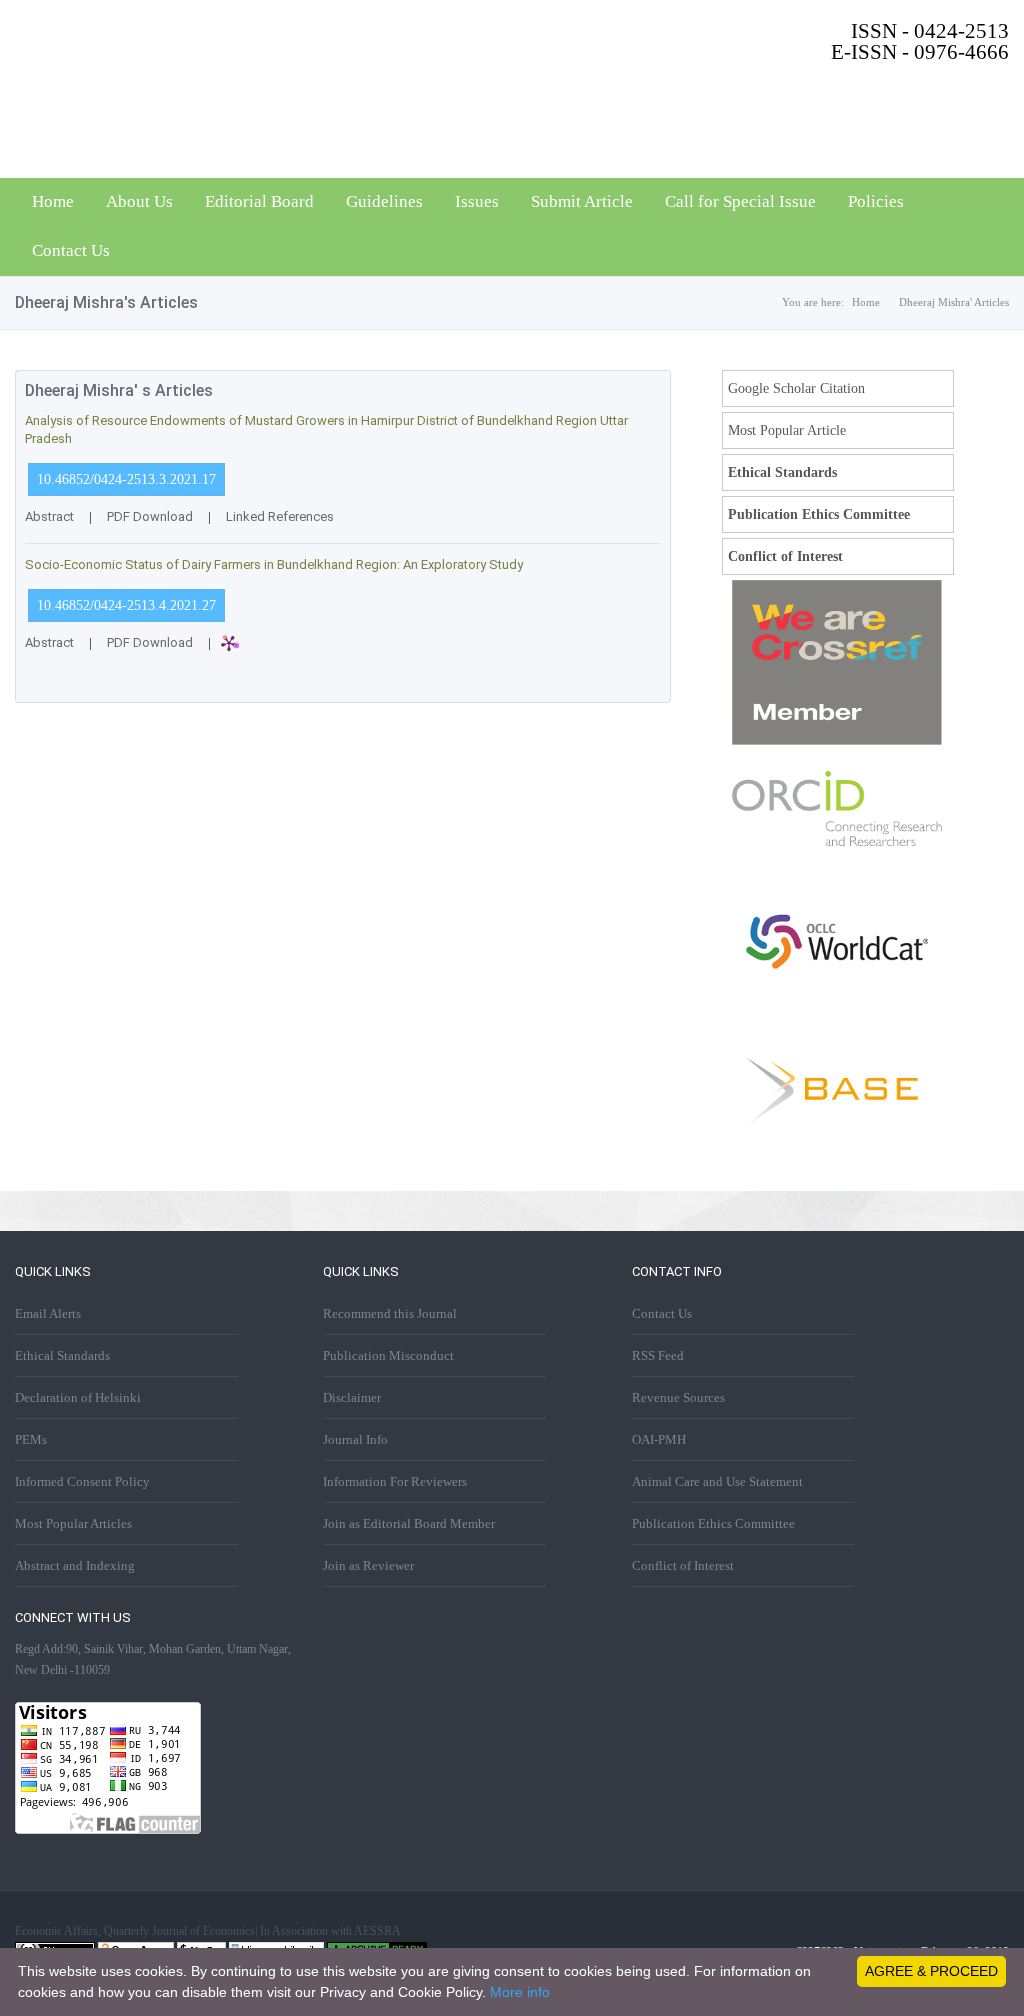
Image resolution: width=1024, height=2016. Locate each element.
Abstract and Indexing (75, 1565)
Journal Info (355, 1439)
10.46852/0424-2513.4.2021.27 (126, 605)
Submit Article (582, 201)
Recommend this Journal (390, 1313)
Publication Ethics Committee (819, 514)
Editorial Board (259, 201)
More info (520, 1992)
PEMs (31, 1439)
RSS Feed (658, 1355)
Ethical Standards (782, 472)
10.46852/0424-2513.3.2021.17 (126, 479)
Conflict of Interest (785, 556)
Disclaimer (352, 1397)
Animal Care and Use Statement (717, 1481)
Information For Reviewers (395, 1481)
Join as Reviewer (368, 1565)
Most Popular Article (787, 430)
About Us (139, 201)
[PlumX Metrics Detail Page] (266, 654)
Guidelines (384, 201)
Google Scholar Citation (796, 388)
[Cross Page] (837, 740)
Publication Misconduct (388, 1355)
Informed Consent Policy (82, 1481)
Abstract (49, 516)
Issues (477, 201)
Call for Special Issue (740, 201)
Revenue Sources (678, 1397)
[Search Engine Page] (837, 1150)
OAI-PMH (659, 1439)
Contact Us (71, 250)
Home (53, 201)
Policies (876, 201)
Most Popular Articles (73, 1523)
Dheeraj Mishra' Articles (954, 302)
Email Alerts (48, 1313)
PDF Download (150, 516)
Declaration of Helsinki (78, 1397)
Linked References (280, 516)
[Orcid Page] (837, 841)
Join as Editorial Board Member (409, 1523)
